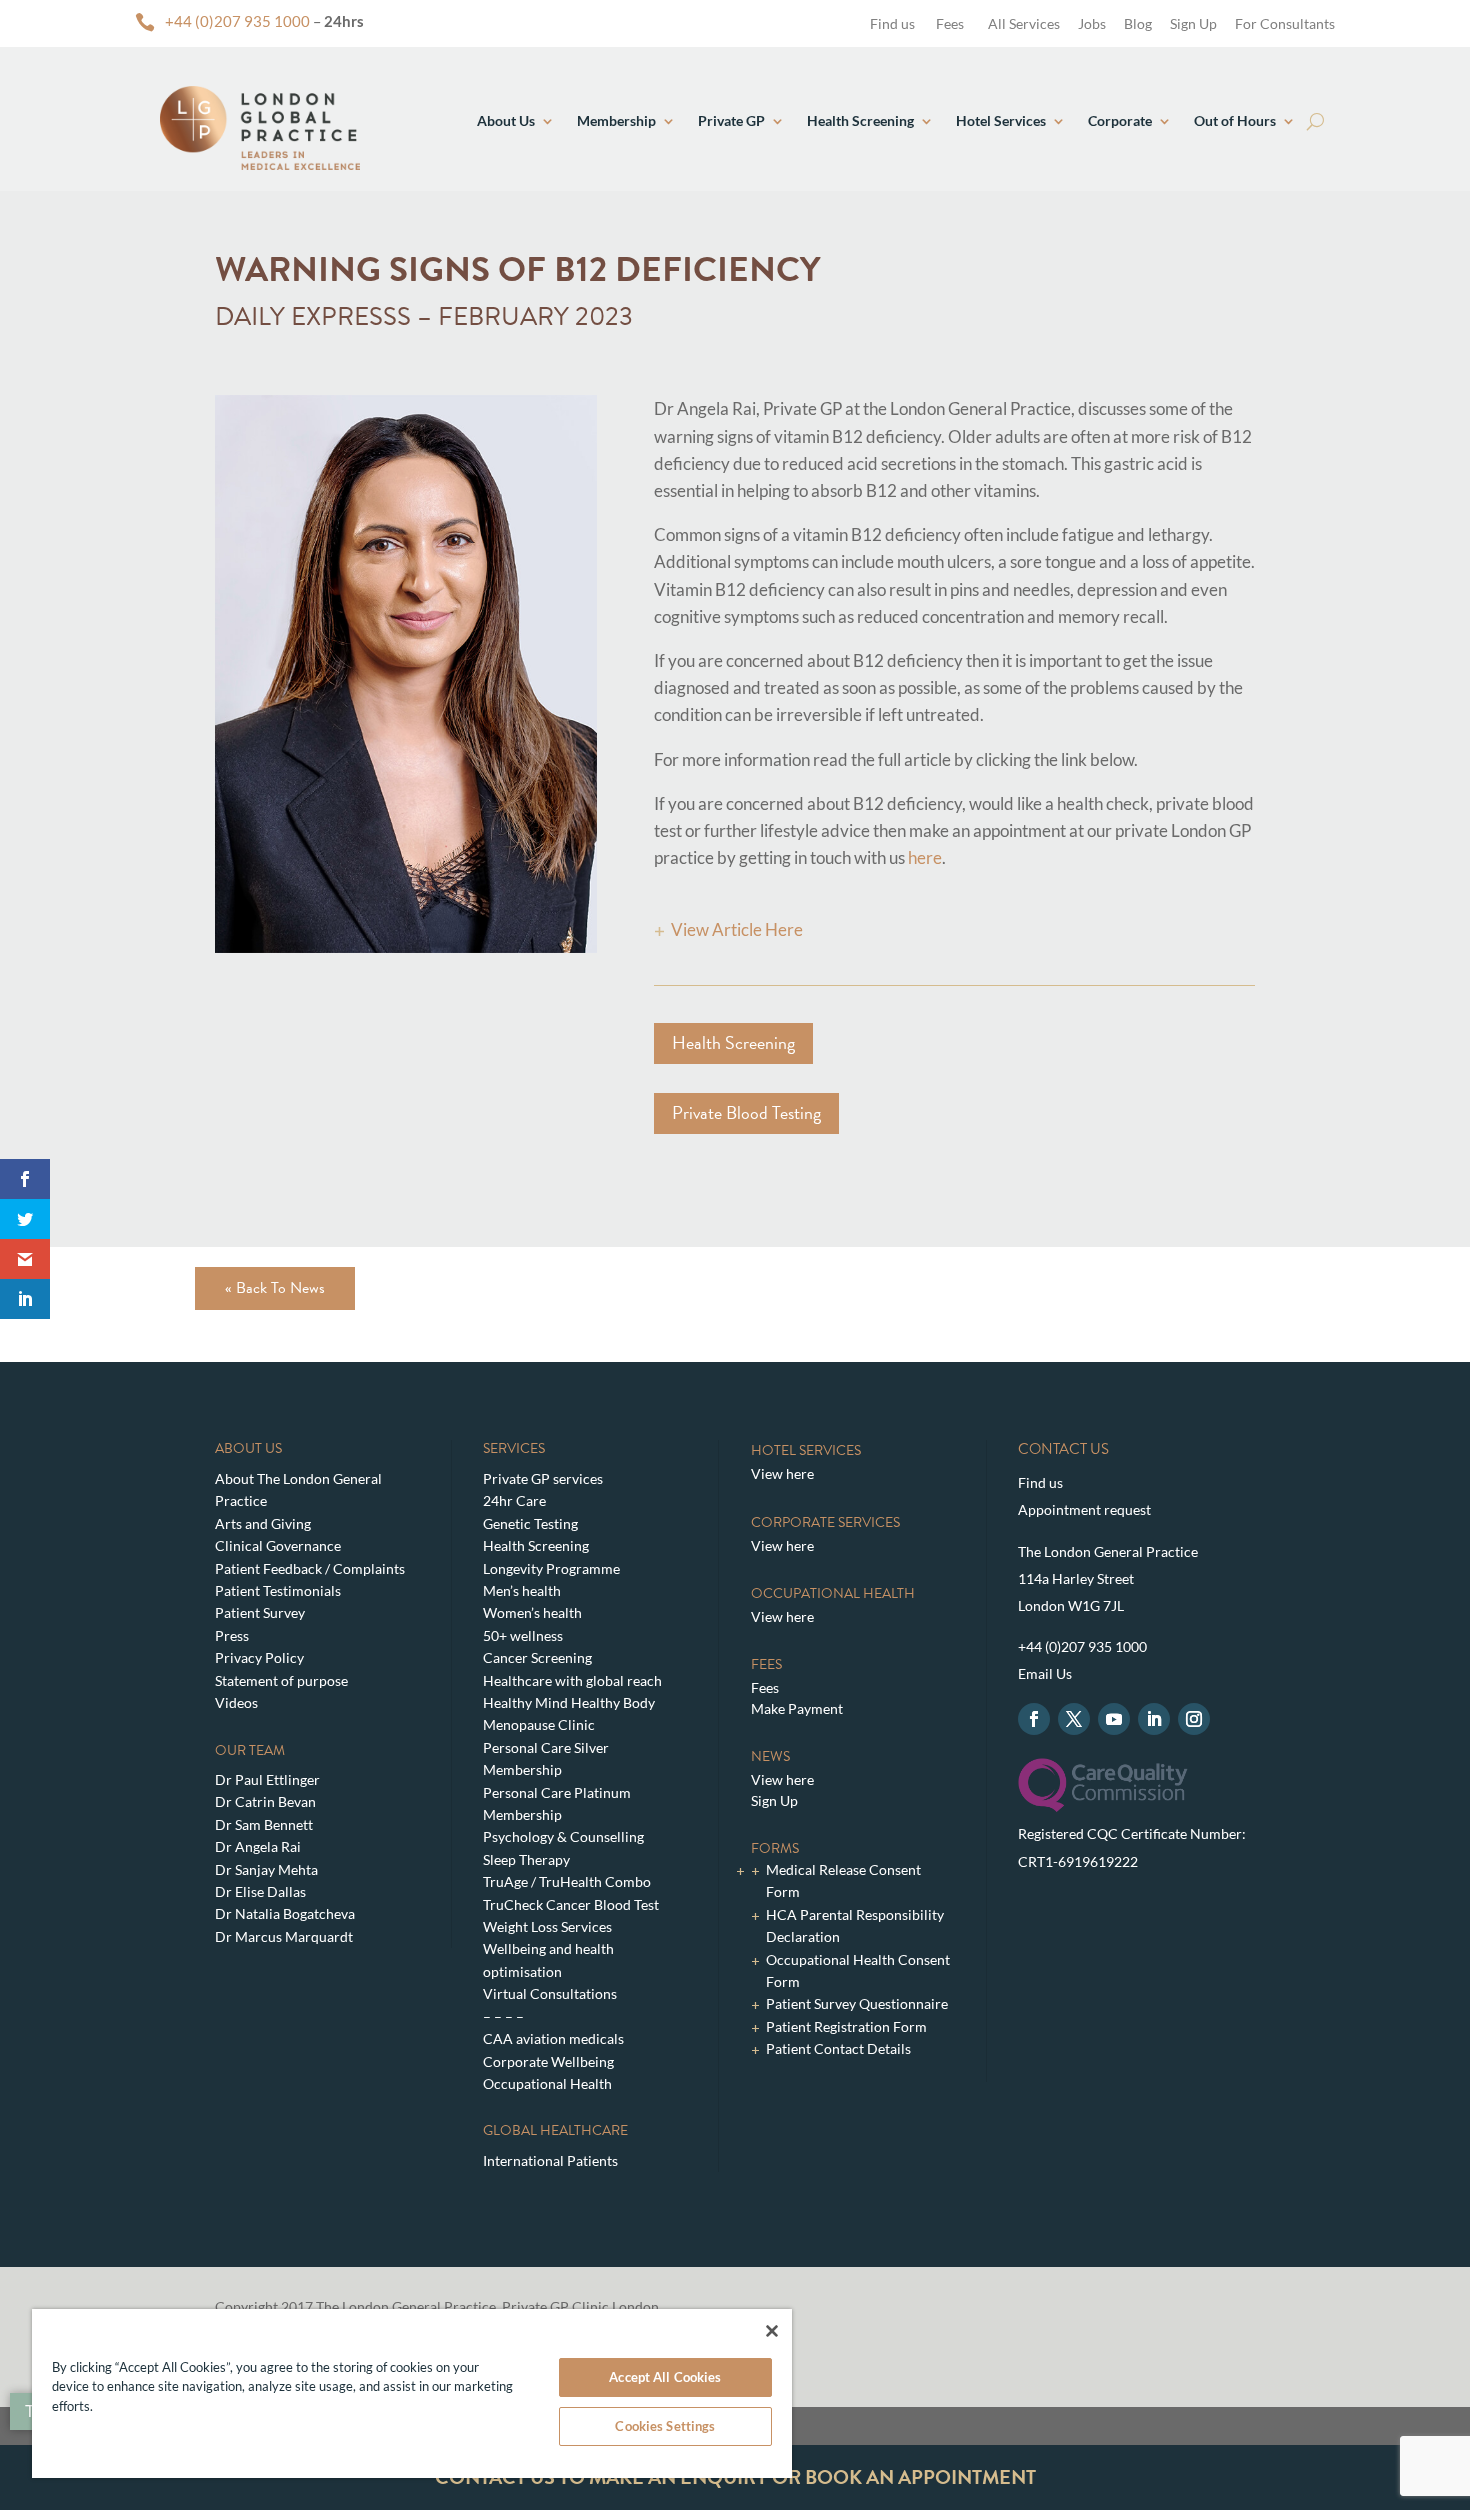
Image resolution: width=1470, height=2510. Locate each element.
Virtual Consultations (550, 1993)
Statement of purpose (281, 1680)
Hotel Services (1001, 120)
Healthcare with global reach (572, 1680)
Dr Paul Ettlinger (267, 1779)
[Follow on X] (1074, 1719)
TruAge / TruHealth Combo (567, 1881)
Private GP (731, 120)
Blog (1138, 23)
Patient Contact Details (838, 2048)
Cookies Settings (665, 2426)
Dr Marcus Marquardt (284, 1936)
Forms (775, 1848)
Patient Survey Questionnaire (857, 2003)
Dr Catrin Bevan (265, 1801)
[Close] (772, 2331)
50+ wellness (523, 1635)
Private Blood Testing (746, 1112)
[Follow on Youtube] (1114, 1719)
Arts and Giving (263, 1523)
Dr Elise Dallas (260, 1891)
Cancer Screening (537, 1657)
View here (782, 1473)
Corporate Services (825, 1522)
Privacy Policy (259, 1657)
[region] (412, 2393)
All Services (1024, 23)
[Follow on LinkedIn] (1154, 1719)
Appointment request (1084, 1509)
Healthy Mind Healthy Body (569, 1702)
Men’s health (522, 1590)
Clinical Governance (278, 1545)
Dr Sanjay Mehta (266, 1869)
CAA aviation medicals (553, 2038)
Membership (616, 120)
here (925, 857)
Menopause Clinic (539, 1724)
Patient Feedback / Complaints (310, 1568)
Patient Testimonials (278, 1590)
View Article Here (737, 929)
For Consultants (1285, 23)
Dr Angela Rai (258, 1846)
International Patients (550, 2160)
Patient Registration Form (846, 2026)
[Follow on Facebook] (1034, 1719)
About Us (506, 120)
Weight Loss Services (547, 1926)
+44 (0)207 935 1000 (237, 21)
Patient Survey (260, 1612)
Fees (950, 23)
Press (232, 1635)
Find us (891, 23)
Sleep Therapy (526, 1859)
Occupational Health (547, 2083)
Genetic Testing (530, 1523)
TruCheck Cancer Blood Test (571, 1904)
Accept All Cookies (665, 2377)
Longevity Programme (551, 1568)
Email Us (1045, 1673)
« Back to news (275, 1288)
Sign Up (1193, 23)
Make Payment (797, 1708)
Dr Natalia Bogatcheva (285, 1913)
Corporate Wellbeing (548, 2061)
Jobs (1092, 23)
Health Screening (860, 120)
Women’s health (532, 1612)
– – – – (503, 2016)
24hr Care (514, 1500)
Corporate (1120, 120)
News (770, 1756)
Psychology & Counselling (563, 1836)
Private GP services (543, 1478)
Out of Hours (1235, 120)
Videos (236, 1702)
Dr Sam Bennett (264, 1824)
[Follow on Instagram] (1194, 1719)
